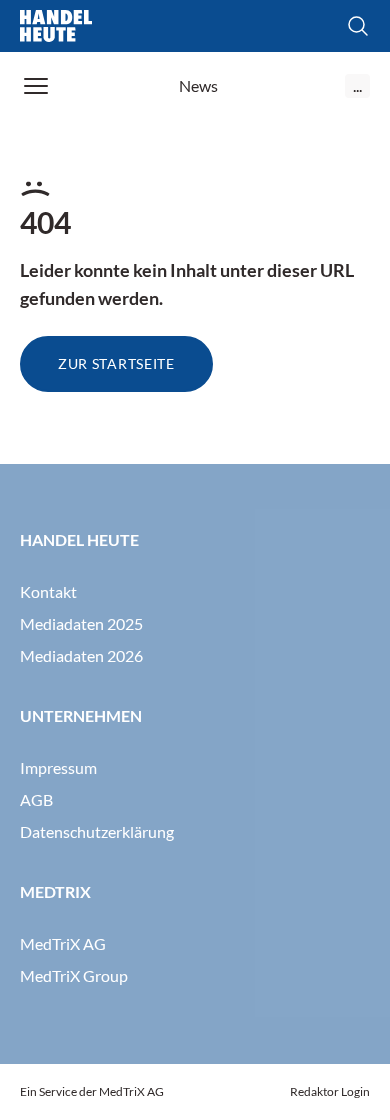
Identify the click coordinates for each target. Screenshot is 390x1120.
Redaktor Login (330, 1091)
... (357, 85)
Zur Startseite (116, 363)
